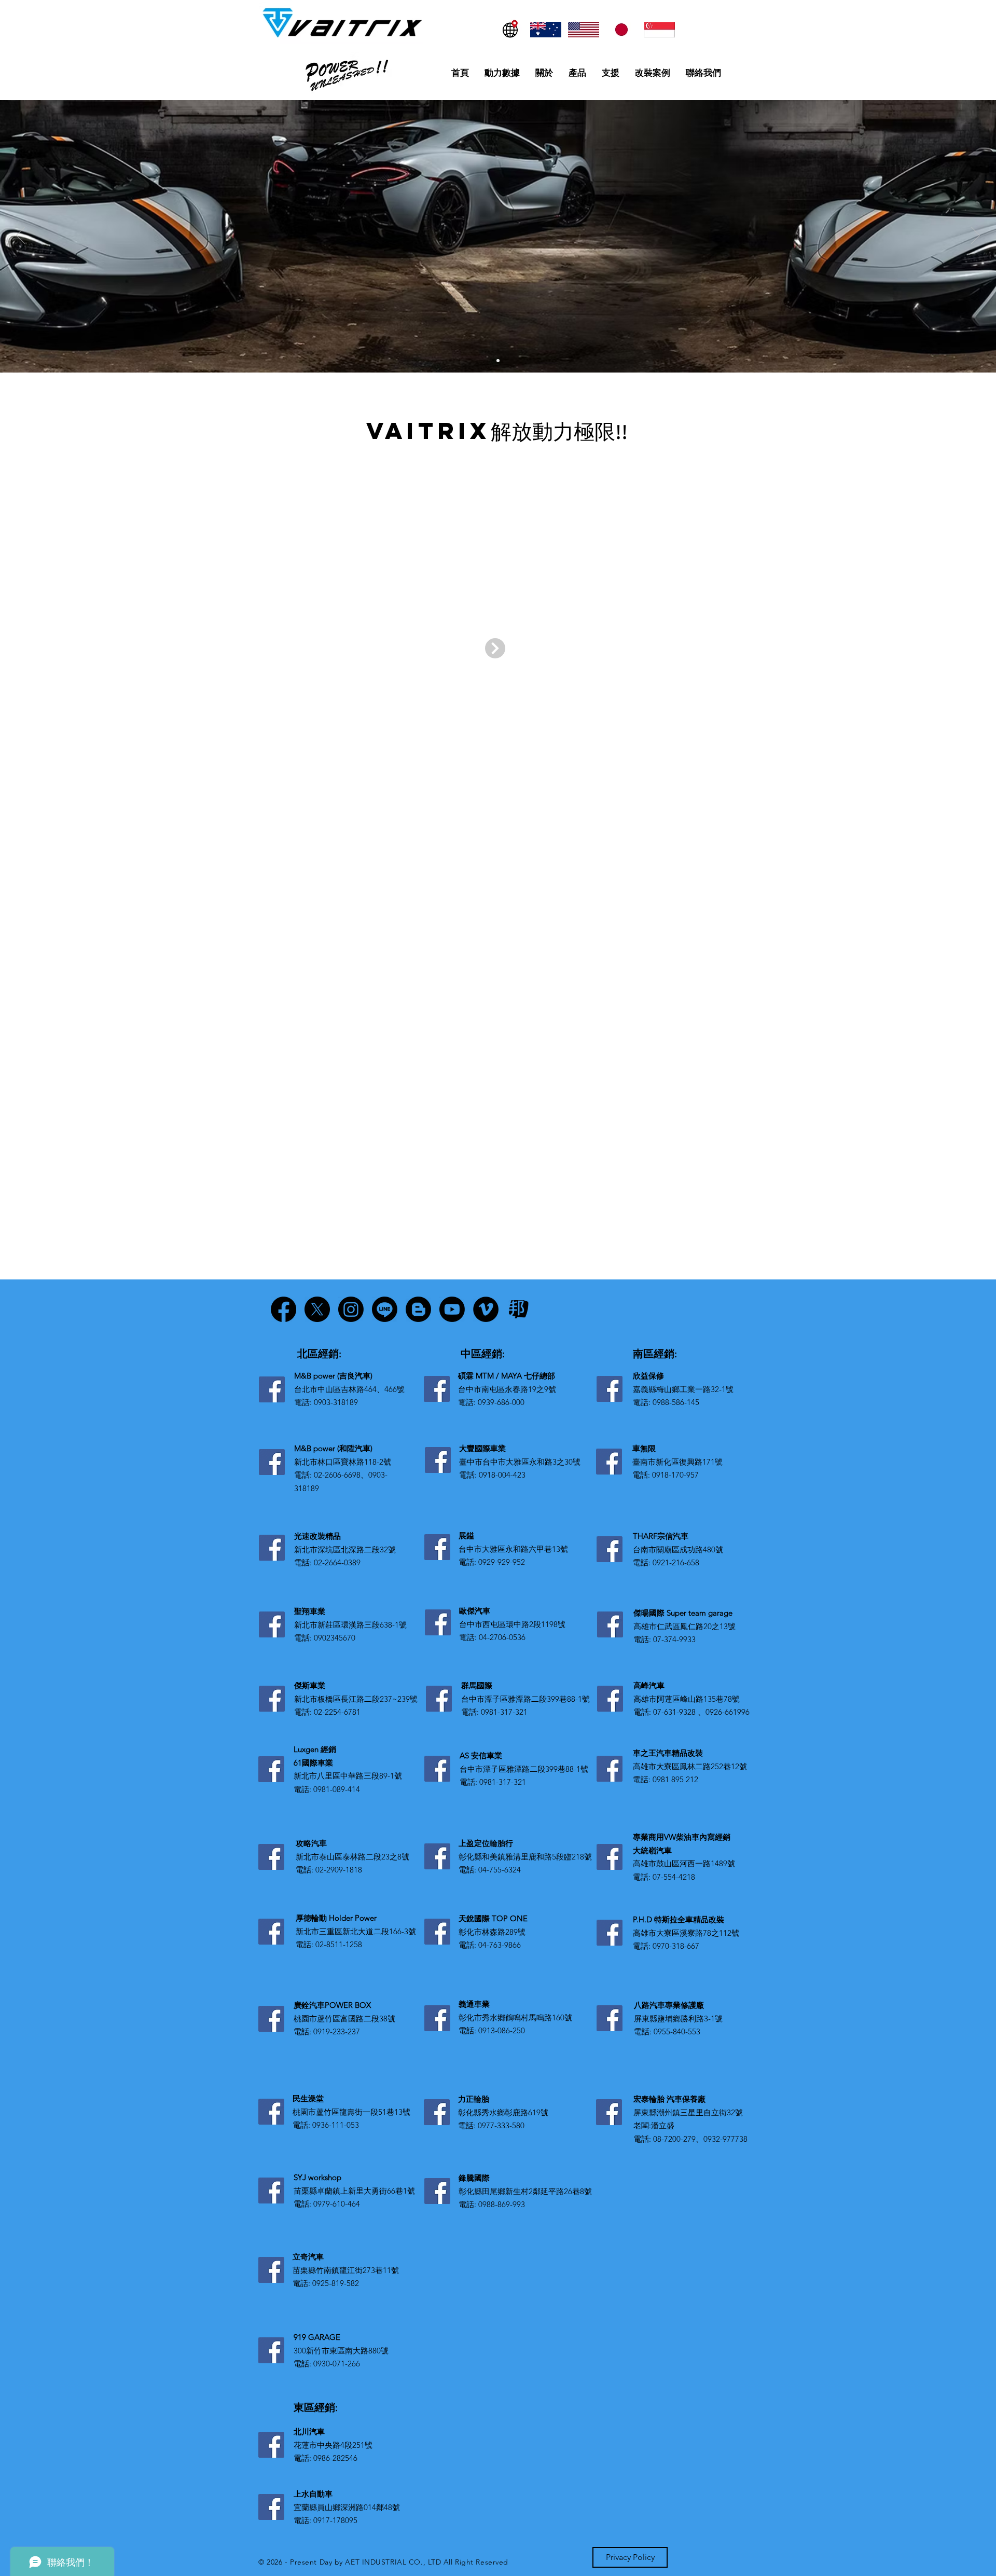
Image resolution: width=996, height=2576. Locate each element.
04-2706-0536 (502, 1637)
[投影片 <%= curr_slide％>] (498, 361)
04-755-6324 (500, 1870)
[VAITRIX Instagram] (351, 1309)
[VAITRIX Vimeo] (486, 1309)
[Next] (495, 648)
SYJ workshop (317, 2177)
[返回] (20, 236)
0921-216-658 (676, 1562)
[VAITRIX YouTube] (452, 1309)
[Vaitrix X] (317, 1309)
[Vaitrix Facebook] (283, 1309)
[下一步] (976, 236)
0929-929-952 (502, 1562)
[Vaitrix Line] (385, 1309)
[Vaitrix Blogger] (418, 1309)
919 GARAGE (317, 2337)
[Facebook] (272, 1389)
